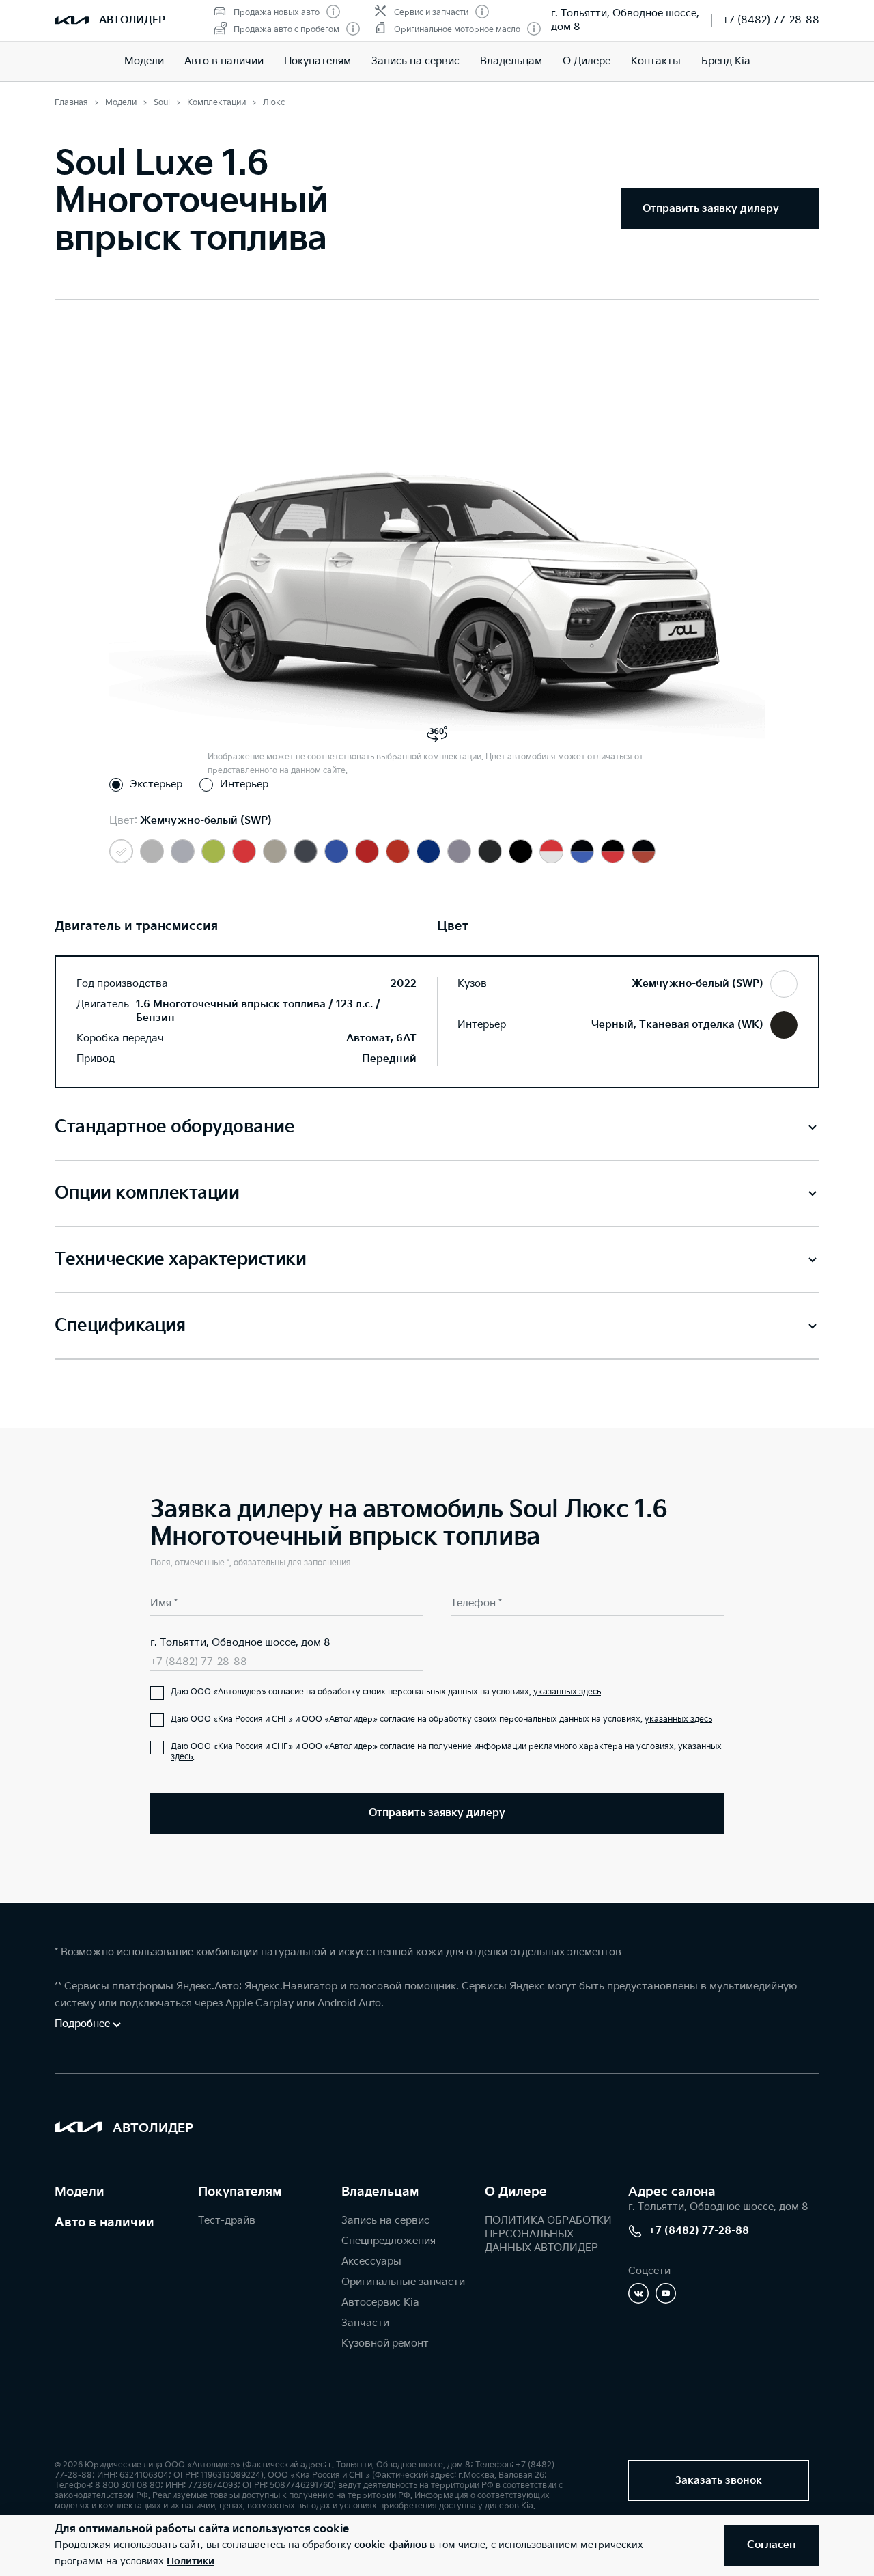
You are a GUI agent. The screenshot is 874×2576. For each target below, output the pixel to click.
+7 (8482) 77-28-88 (771, 20)
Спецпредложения (389, 2241)
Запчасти (365, 2323)
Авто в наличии (224, 61)
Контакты (656, 61)
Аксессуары (371, 2262)
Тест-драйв (227, 2221)
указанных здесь (567, 1692)
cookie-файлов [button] (391, 2545)
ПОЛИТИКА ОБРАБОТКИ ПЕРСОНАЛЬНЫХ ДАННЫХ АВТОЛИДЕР (548, 2234)
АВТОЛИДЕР (132, 20)
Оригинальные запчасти (403, 2282)
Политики (191, 2561)
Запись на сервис (415, 61)
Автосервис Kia (380, 2302)
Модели (144, 61)
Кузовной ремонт (385, 2343)
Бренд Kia (726, 61)
